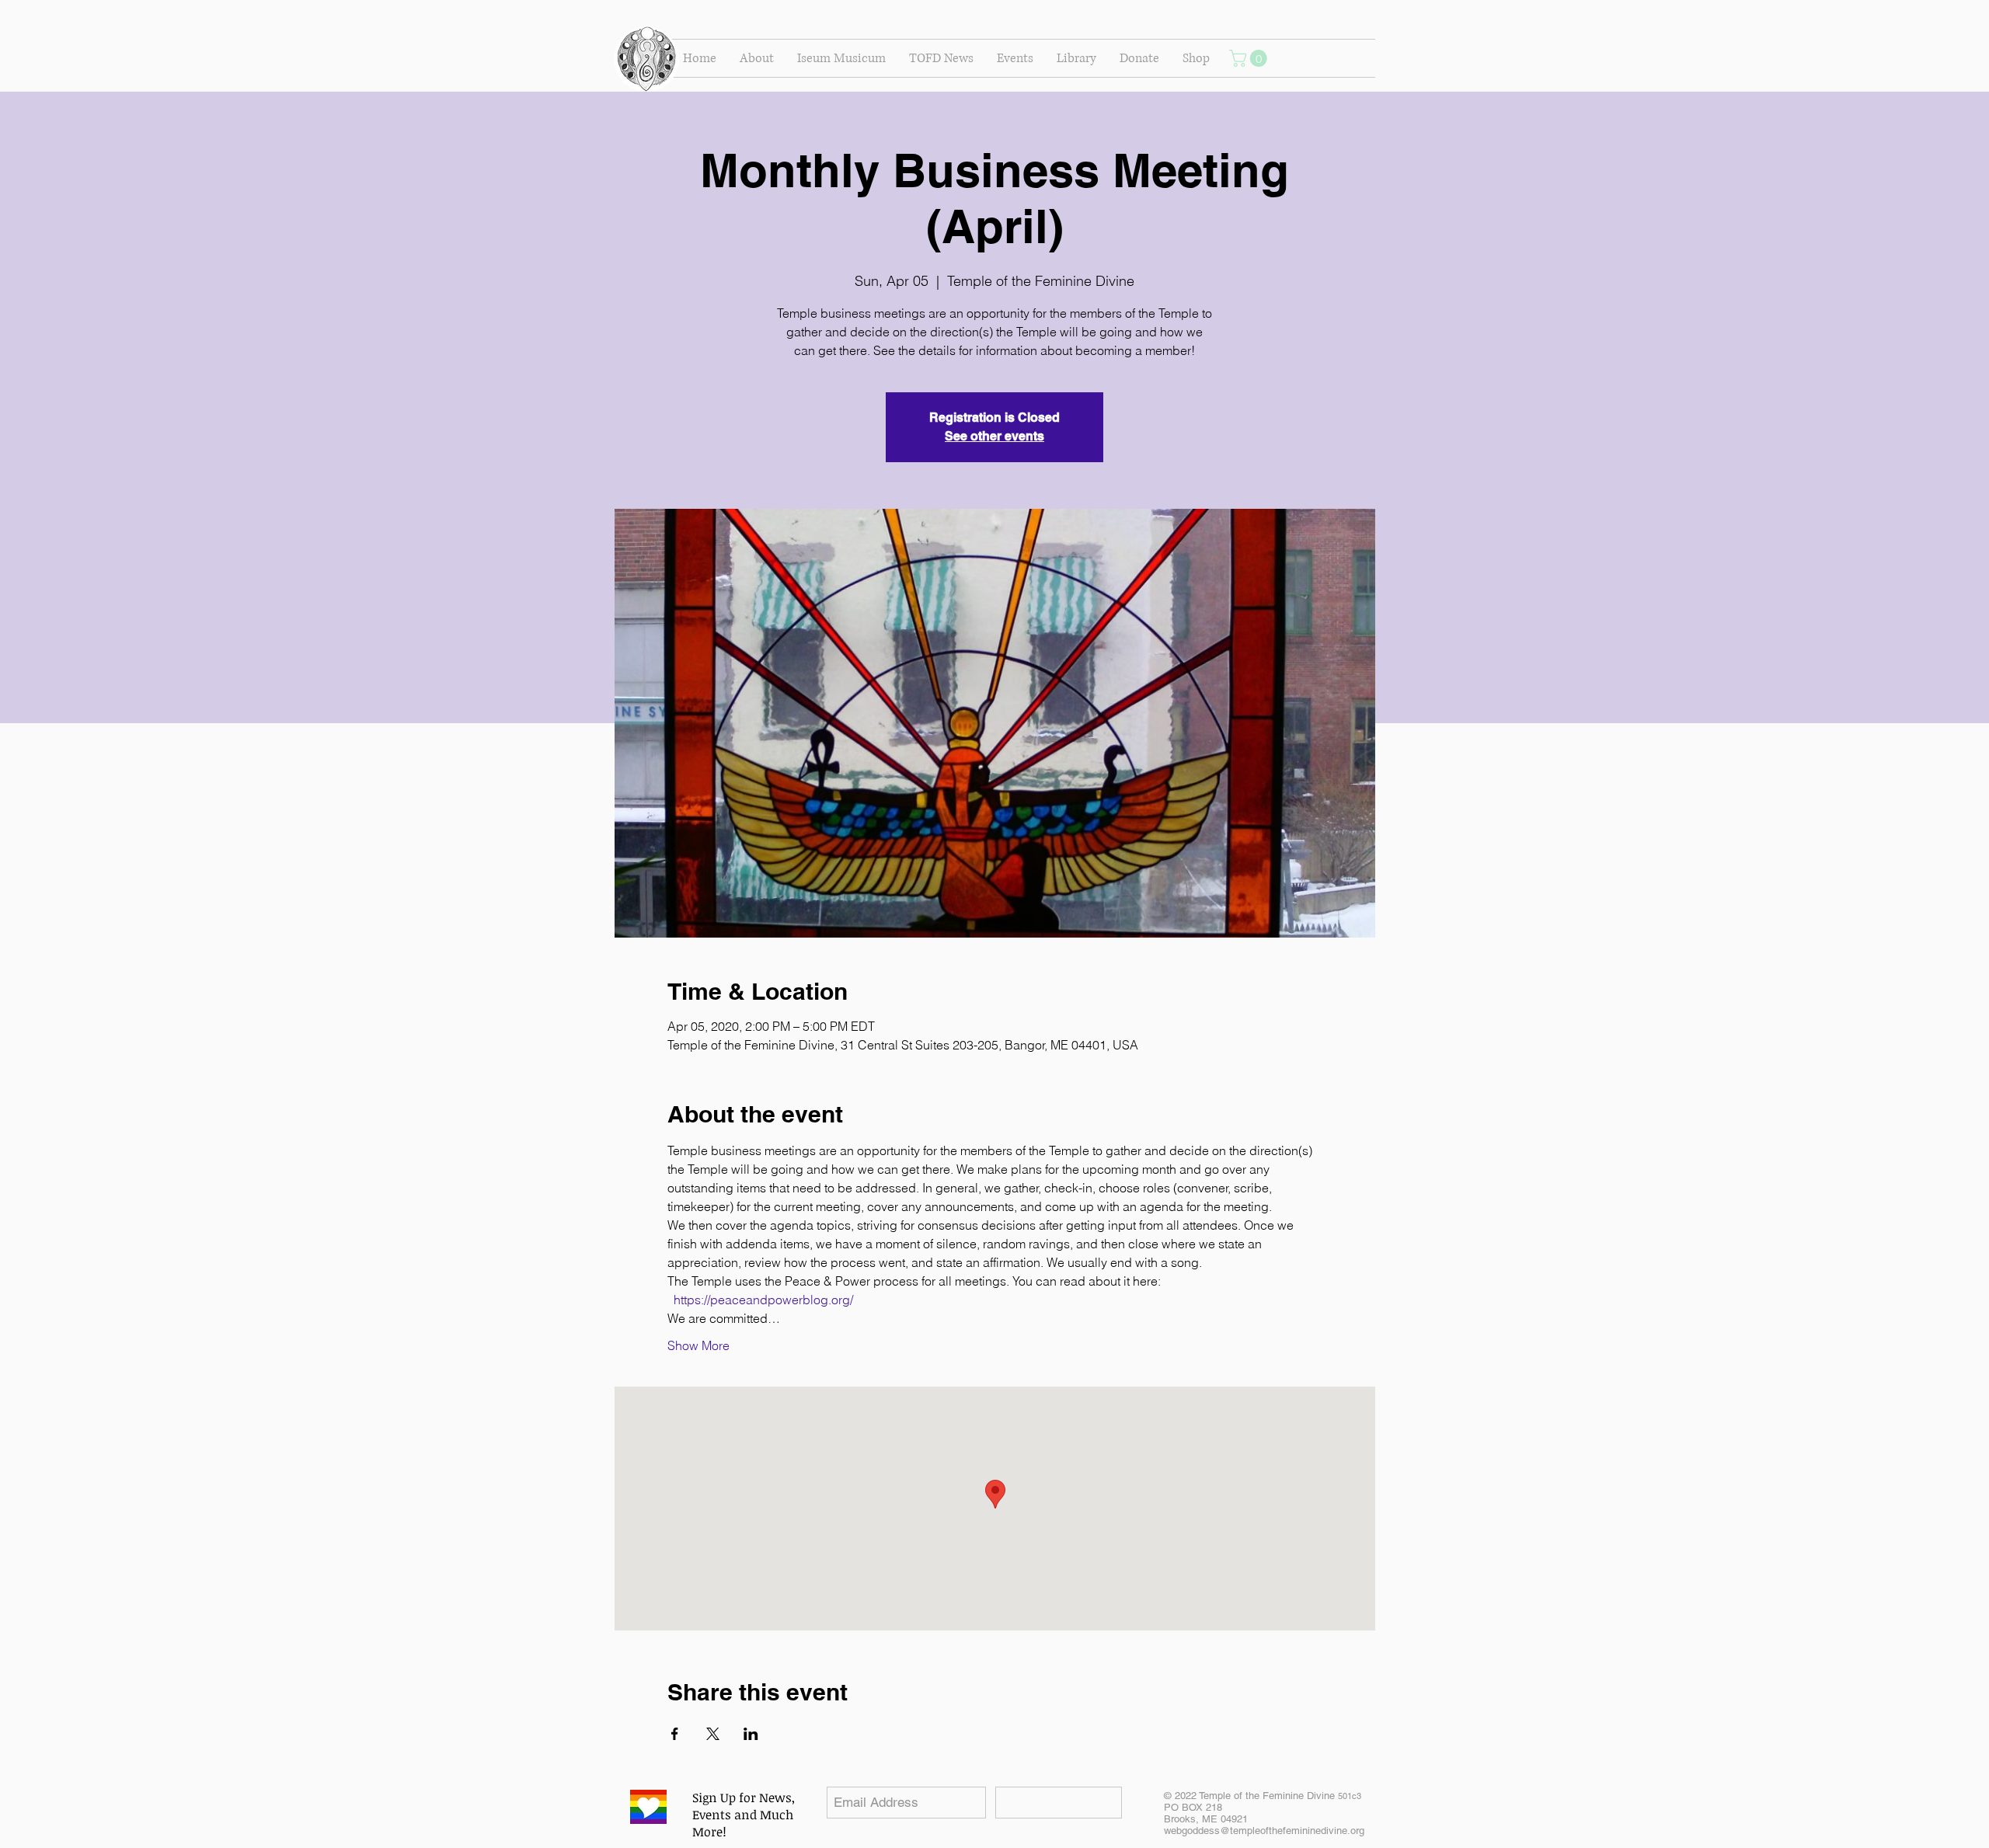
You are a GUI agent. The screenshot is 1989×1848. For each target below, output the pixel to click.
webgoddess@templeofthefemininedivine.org (1264, 1831)
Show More (698, 1345)
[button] (757, 58)
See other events (994, 436)
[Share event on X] (713, 1734)
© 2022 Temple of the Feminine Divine (1263, 1796)
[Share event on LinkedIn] (751, 1734)
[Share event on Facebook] (675, 1734)
